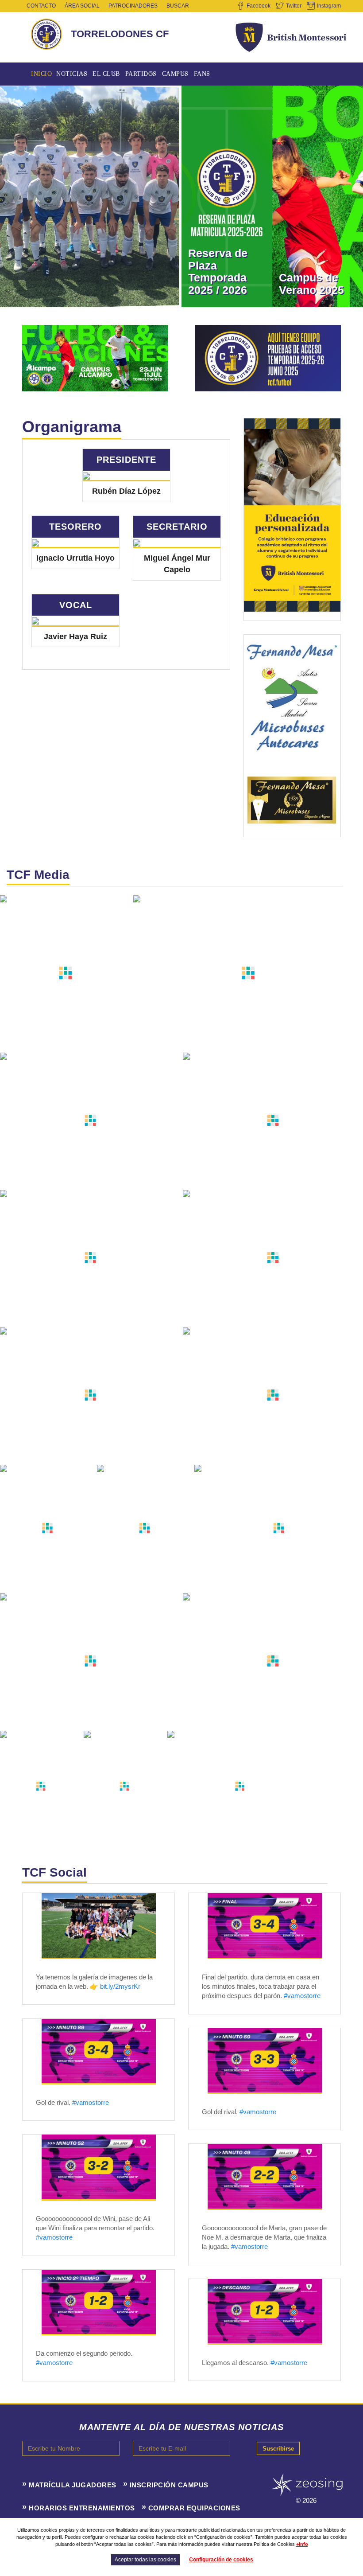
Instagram (329, 6)
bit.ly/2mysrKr (120, 1986)
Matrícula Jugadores (73, 2485)
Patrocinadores (133, 6)
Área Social (82, 6)
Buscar (178, 6)
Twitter (294, 6)
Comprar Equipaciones (194, 2508)
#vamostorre (302, 1996)
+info (302, 2544)
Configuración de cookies (221, 2560)
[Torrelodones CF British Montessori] (99, 1925)
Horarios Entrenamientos (82, 2508)
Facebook (259, 6)
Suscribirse (278, 2449)
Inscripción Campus (169, 2485)
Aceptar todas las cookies (145, 2560)
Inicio (41, 74)
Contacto (41, 6)
